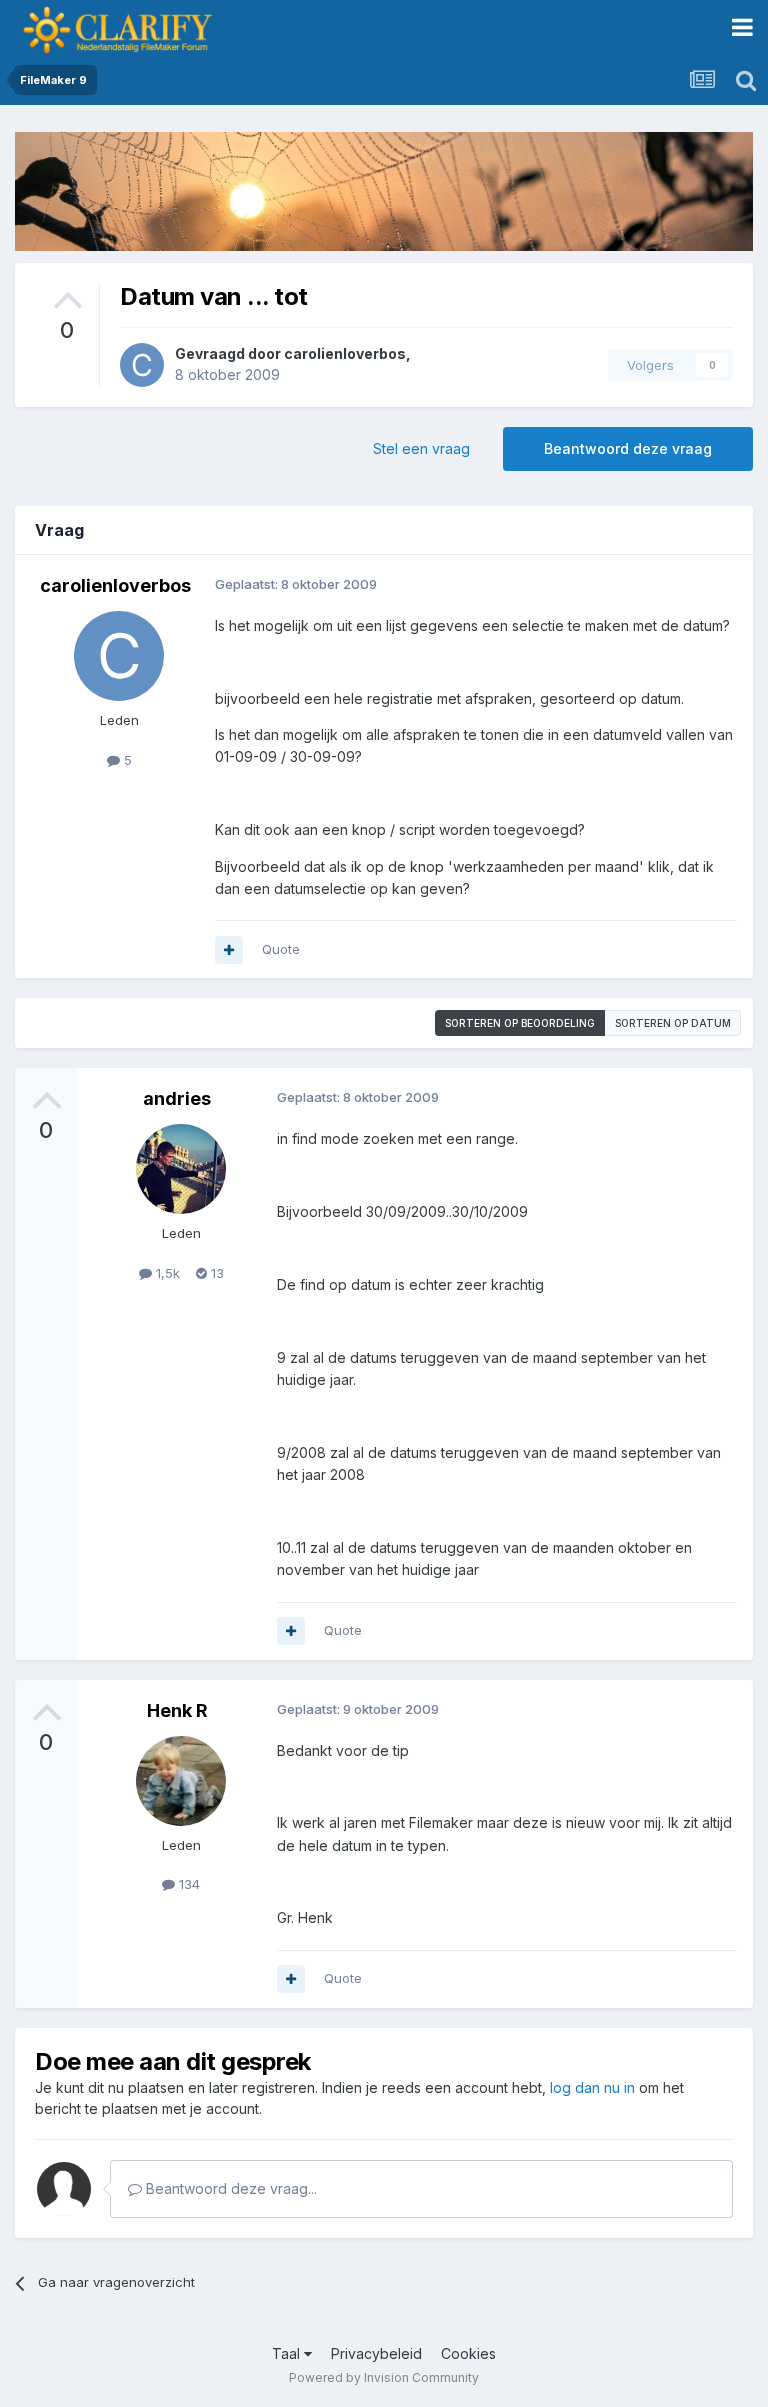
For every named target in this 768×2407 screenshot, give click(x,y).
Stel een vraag (421, 448)
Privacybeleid (376, 2353)
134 (187, 1884)
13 (215, 1273)
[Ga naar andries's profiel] (181, 1169)
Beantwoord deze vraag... (229, 2188)
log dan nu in (592, 2087)
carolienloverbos (345, 353)
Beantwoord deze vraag (628, 448)
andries (177, 1098)
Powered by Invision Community (384, 2377)
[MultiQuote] (229, 950)
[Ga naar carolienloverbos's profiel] (142, 365)
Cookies (468, 2353)
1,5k (166, 1273)
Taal (288, 2353)
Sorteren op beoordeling (520, 1023)
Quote (281, 949)
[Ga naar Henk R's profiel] (181, 1781)
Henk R (177, 1710)
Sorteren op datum (673, 1023)
